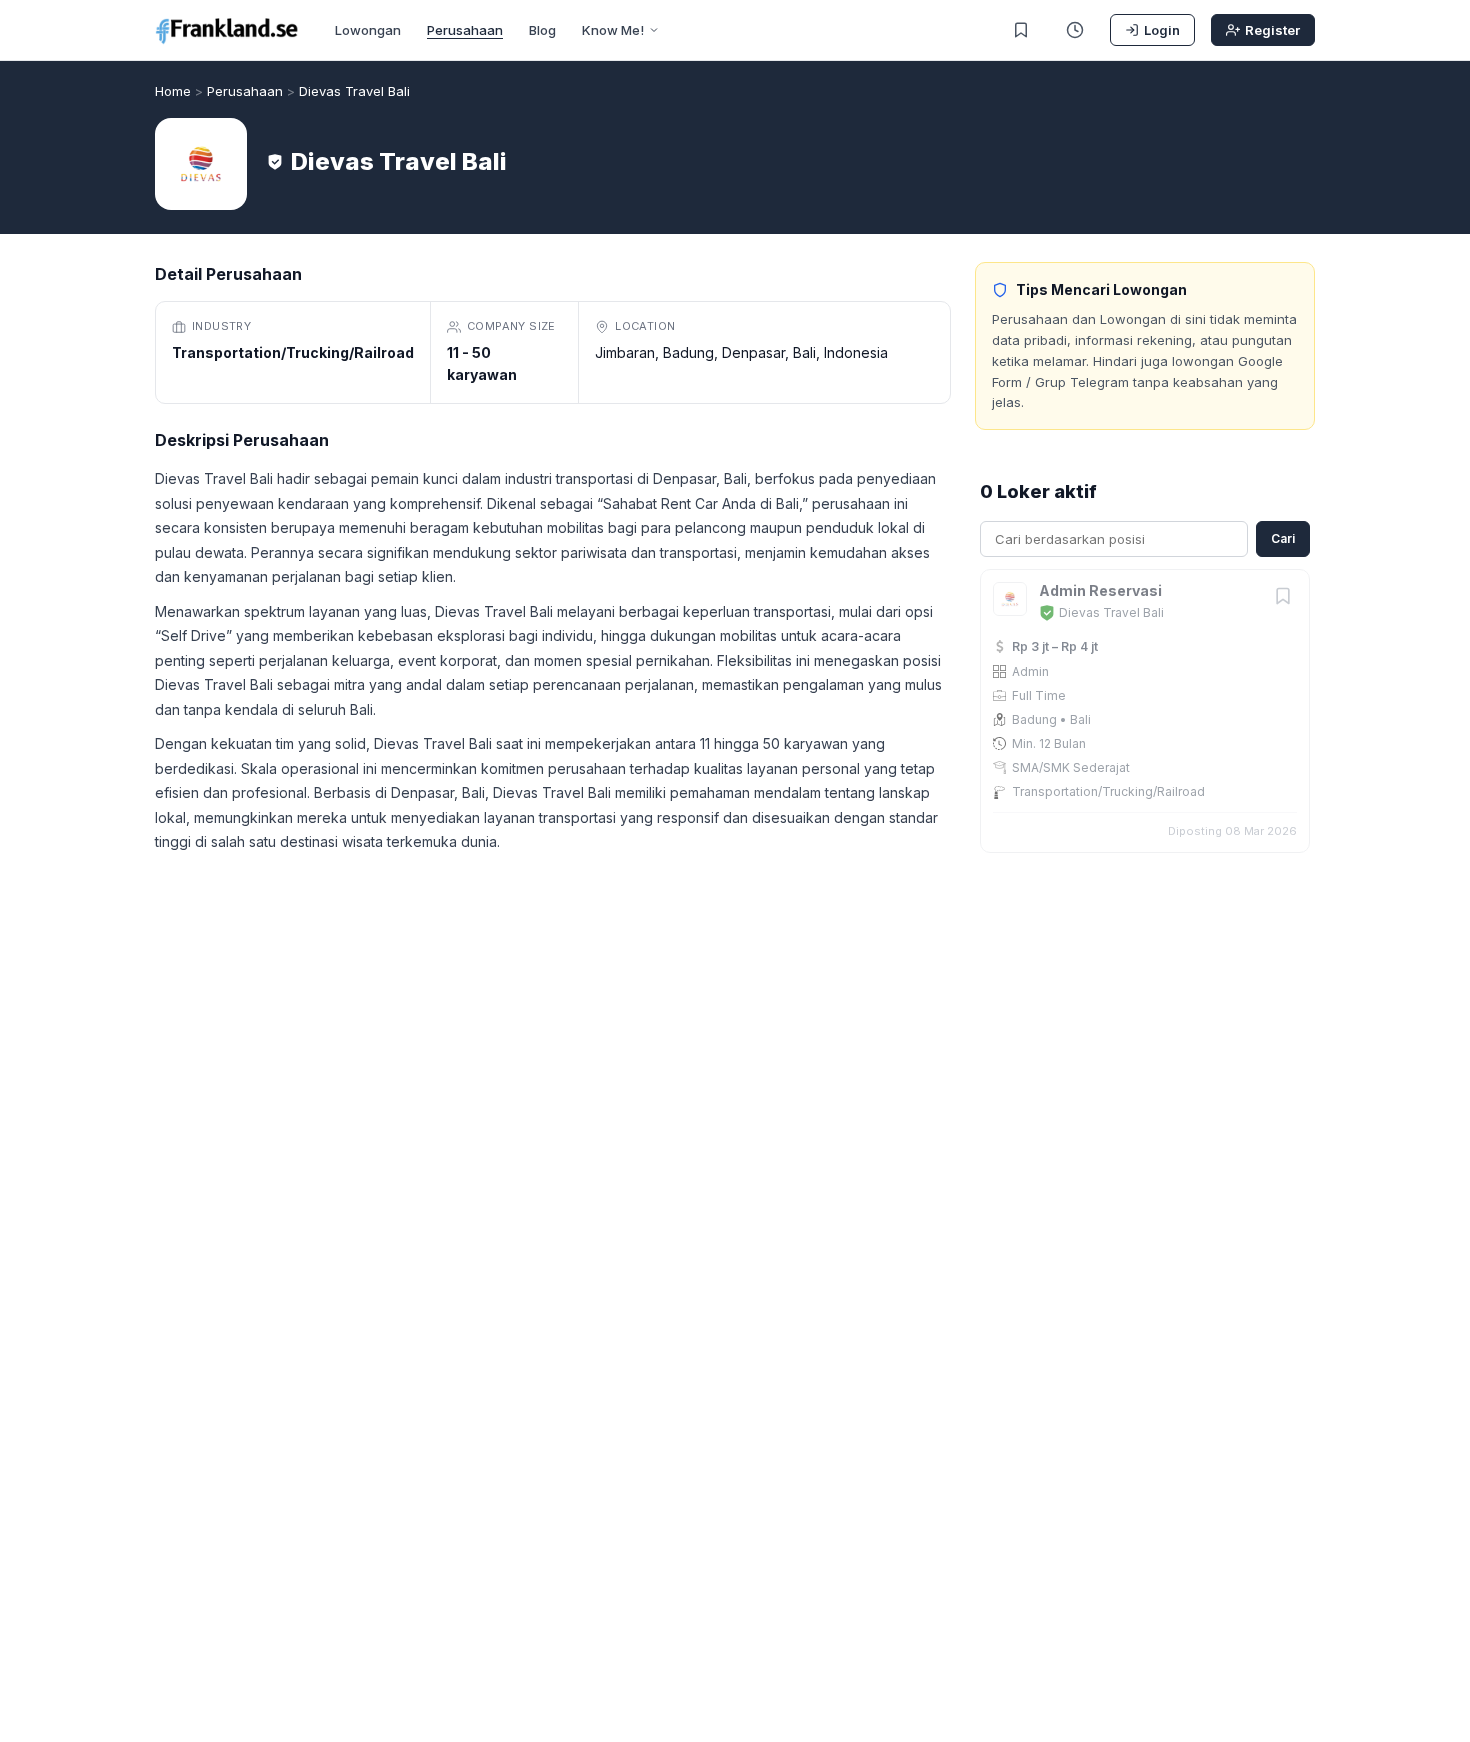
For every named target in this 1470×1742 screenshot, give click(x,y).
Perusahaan (465, 30)
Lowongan (368, 30)
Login (1162, 30)
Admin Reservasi (1100, 590)
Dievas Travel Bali (1111, 612)
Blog (542, 30)
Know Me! (613, 30)
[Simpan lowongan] (1283, 597)
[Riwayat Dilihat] (1075, 30)
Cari (1283, 538)
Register (1272, 30)
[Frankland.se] (227, 30)
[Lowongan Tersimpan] (1021, 30)
